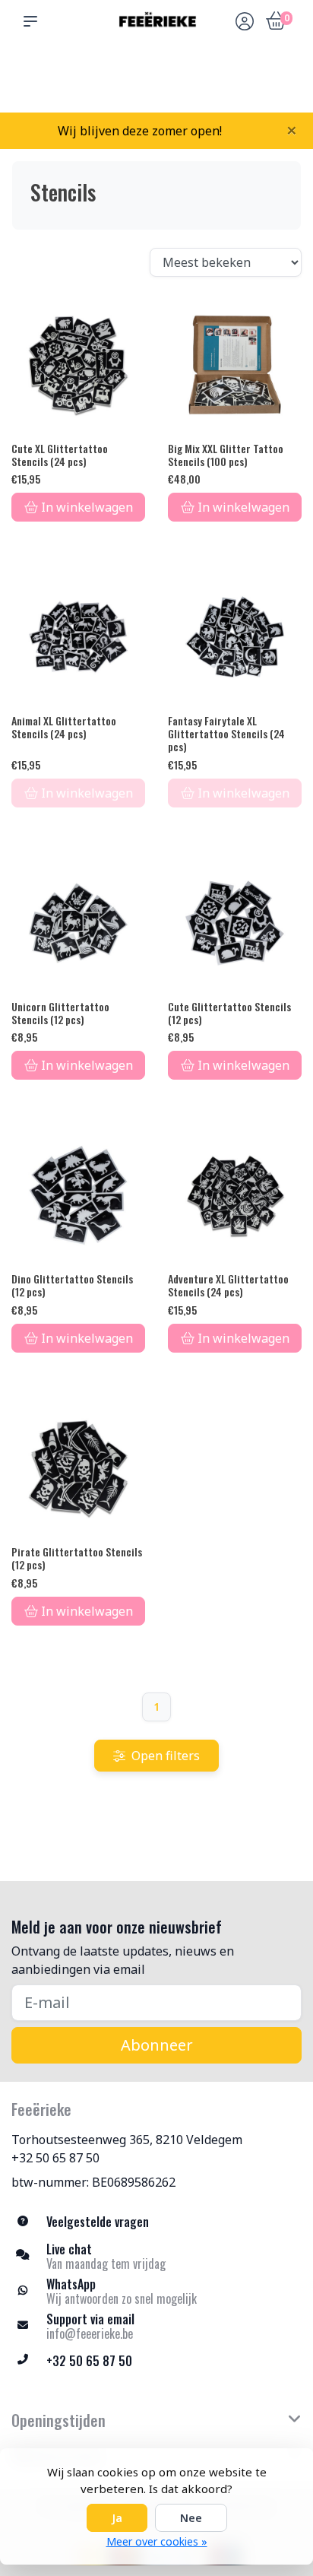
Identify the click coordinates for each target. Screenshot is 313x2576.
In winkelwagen (87, 507)
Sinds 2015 (281, 84)
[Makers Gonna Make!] (156, 21)
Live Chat (243, 84)
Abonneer (157, 2045)
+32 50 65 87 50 (55, 2158)
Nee (191, 2518)
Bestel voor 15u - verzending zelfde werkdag (162, 77)
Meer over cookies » (157, 2541)
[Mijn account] (245, 23)
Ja (117, 2518)
